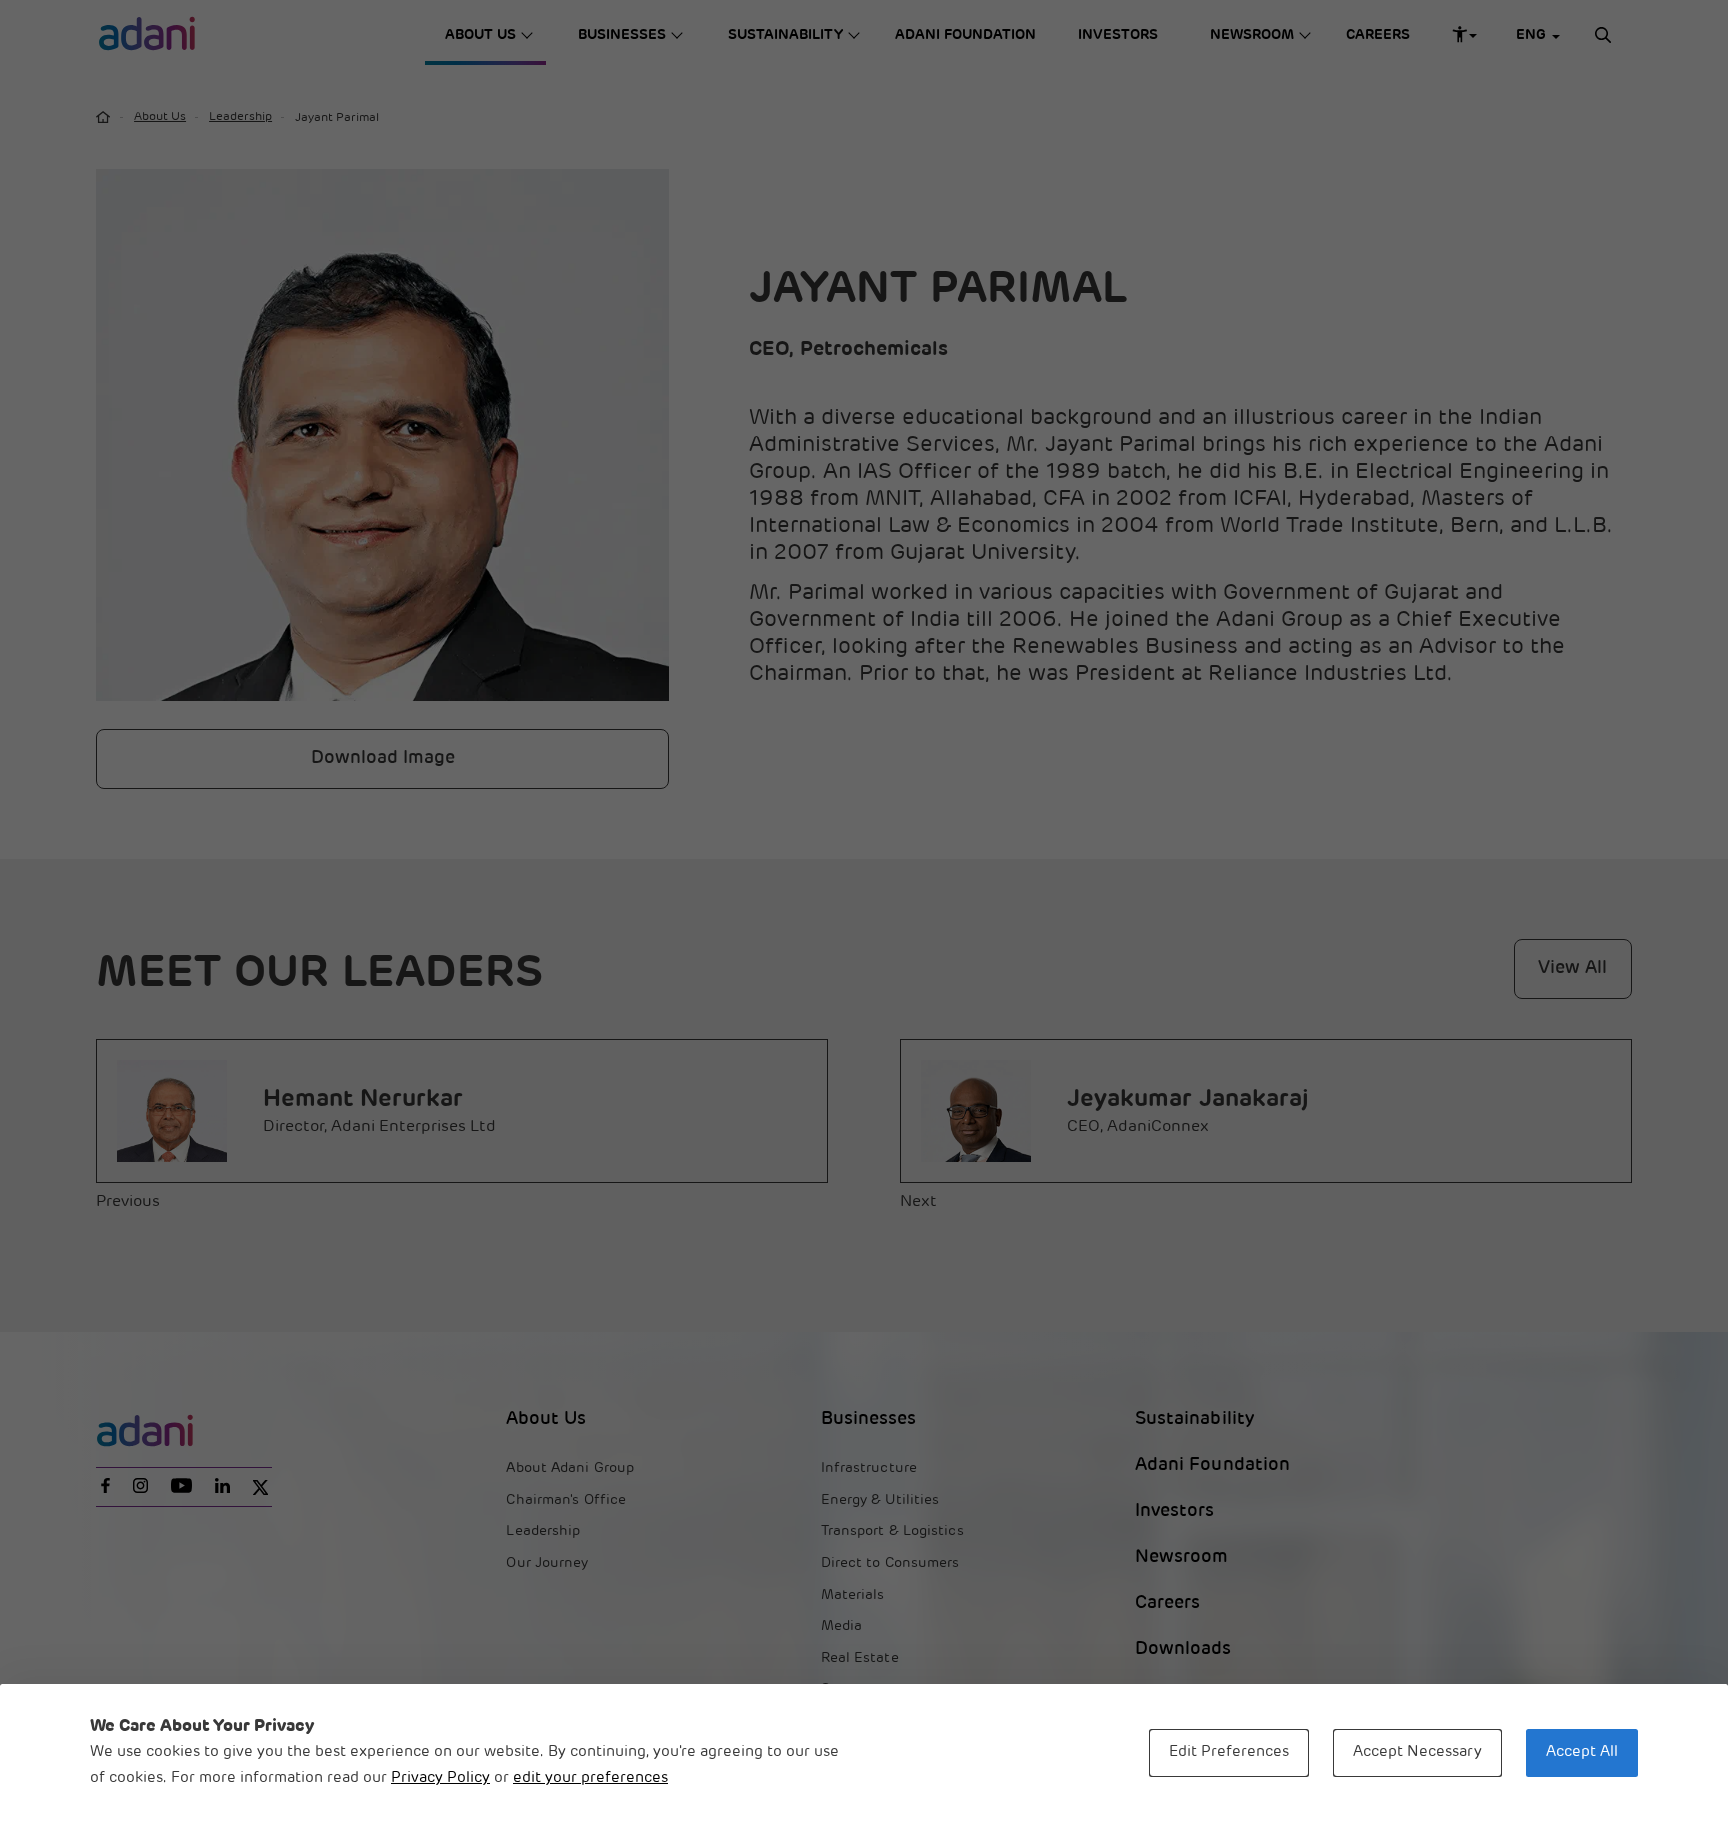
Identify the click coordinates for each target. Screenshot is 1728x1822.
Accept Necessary (1417, 1752)
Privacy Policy (440, 1778)
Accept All (1582, 1752)
